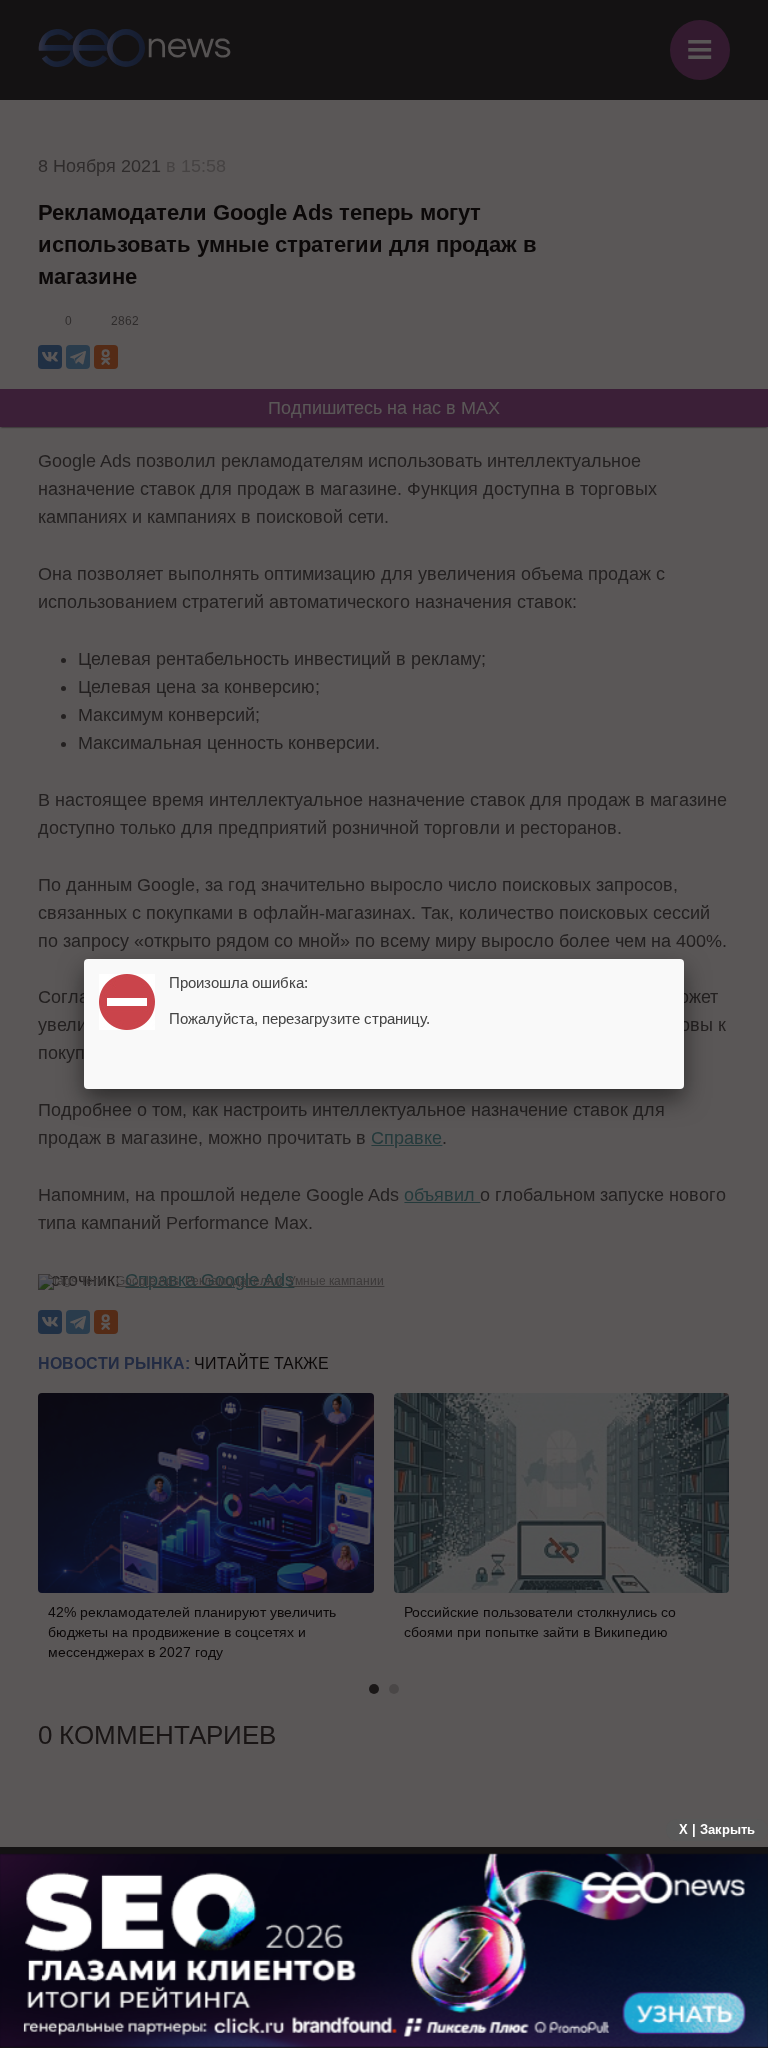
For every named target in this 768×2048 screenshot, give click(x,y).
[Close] (684, 959)
